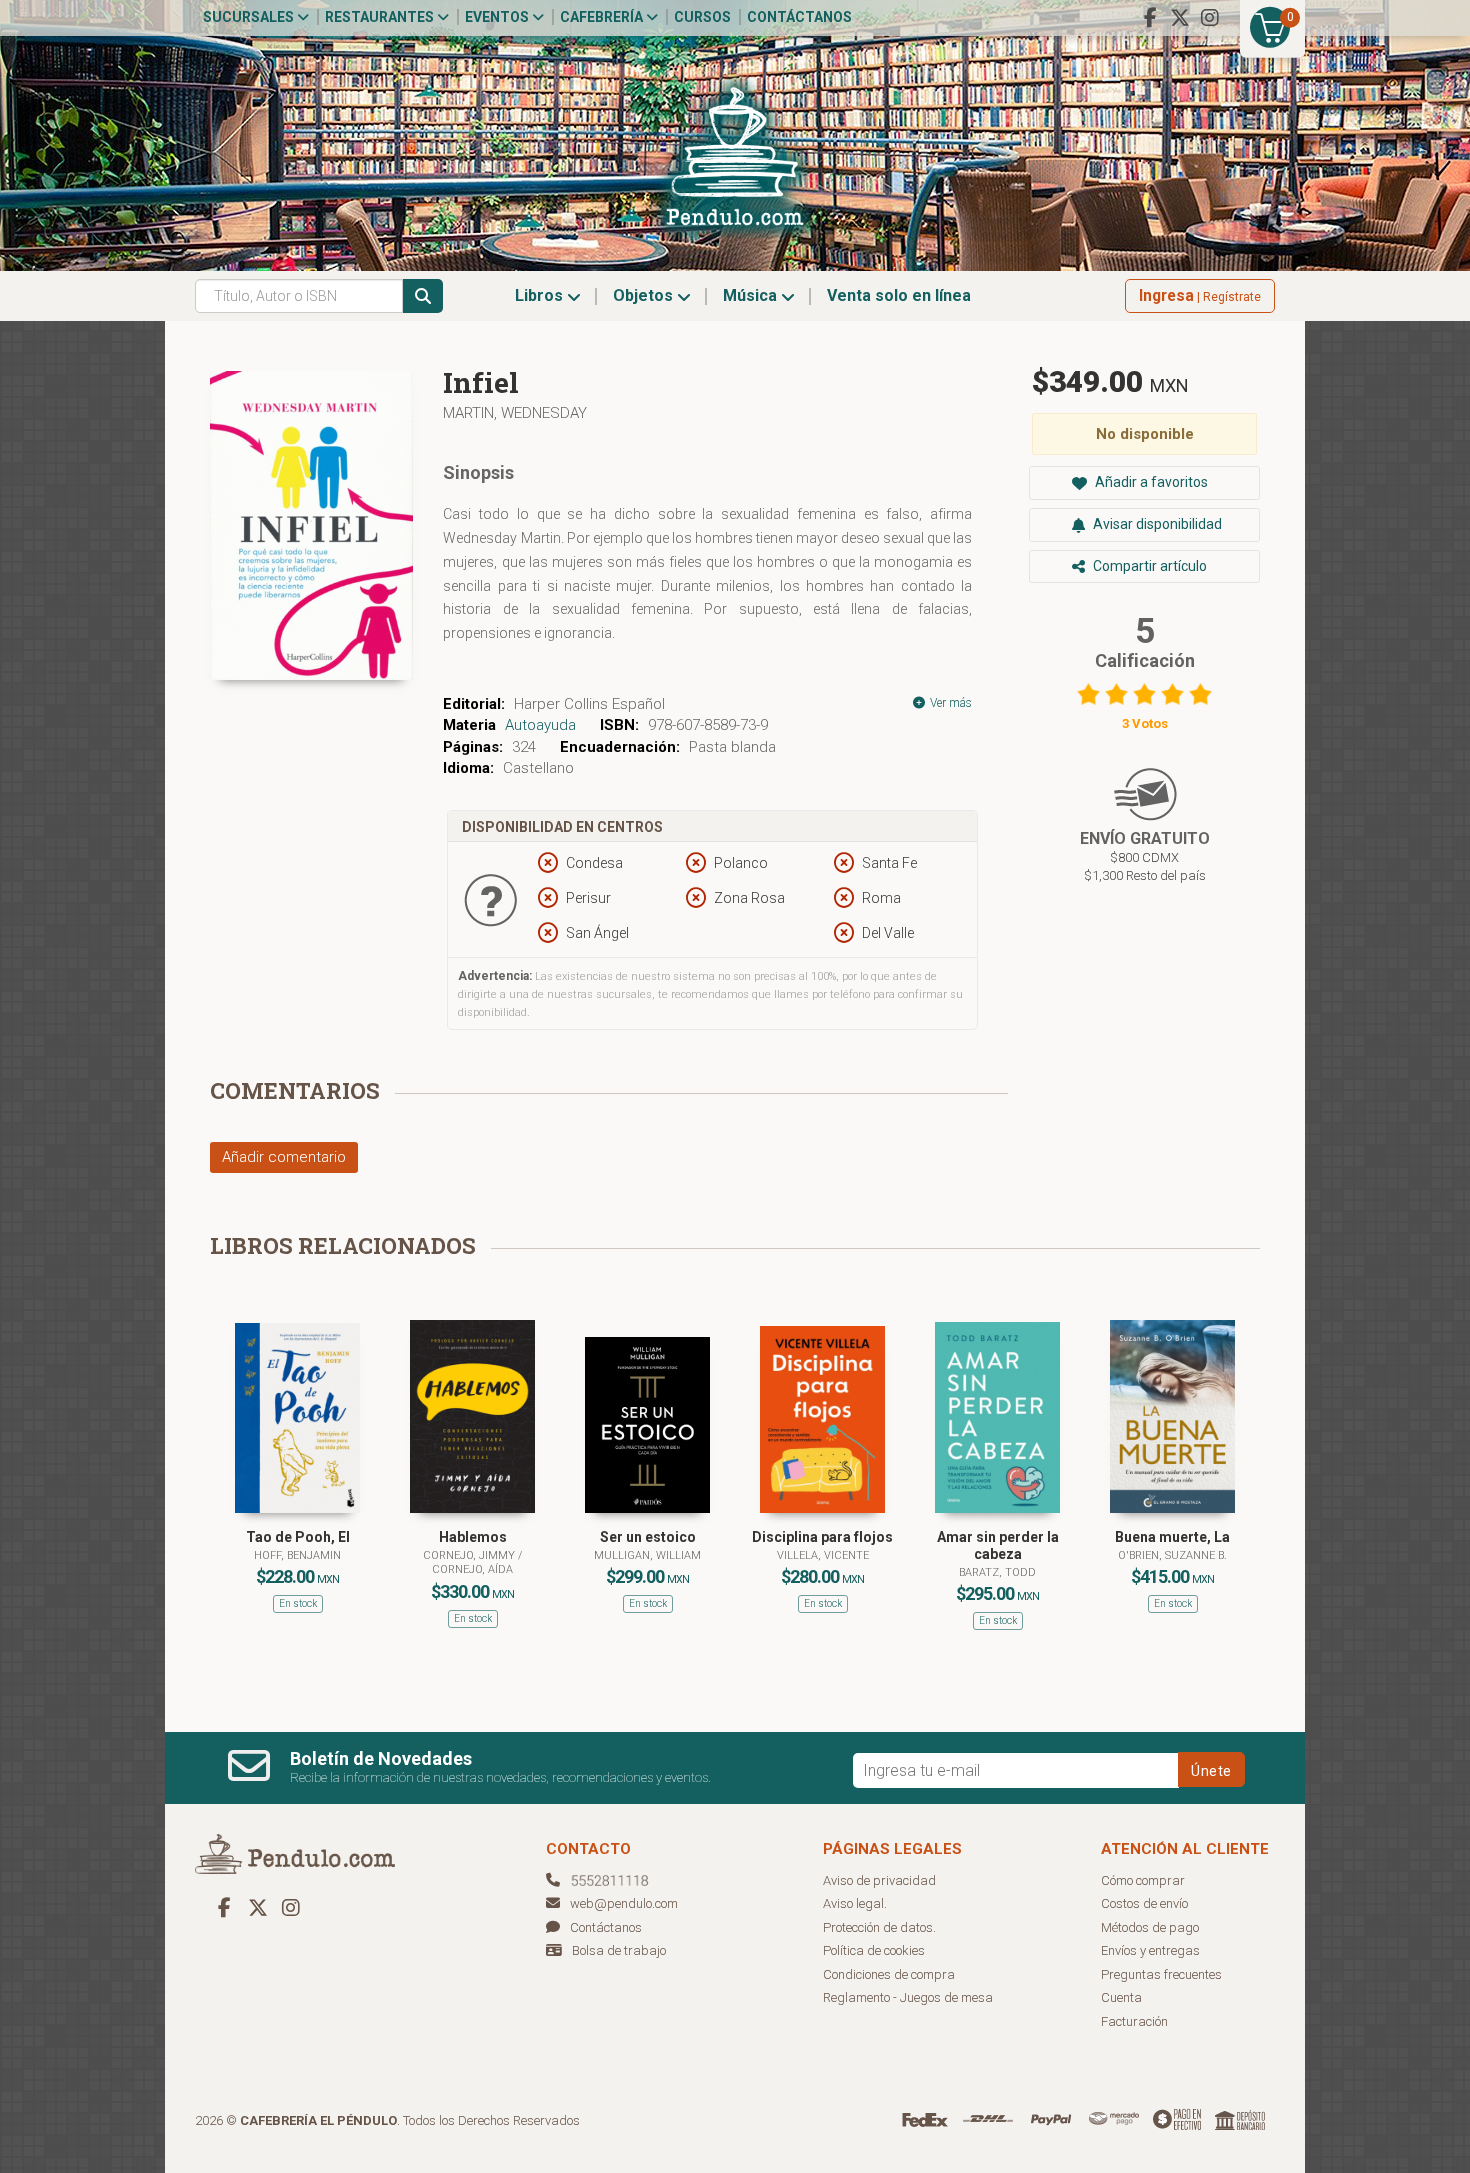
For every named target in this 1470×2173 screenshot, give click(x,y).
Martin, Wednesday (515, 413)
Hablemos (473, 1537)
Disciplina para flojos (822, 1537)
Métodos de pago (1150, 1927)
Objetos (645, 295)
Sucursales (250, 17)
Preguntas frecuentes (1161, 1974)
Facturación (1134, 2021)
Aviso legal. (855, 1903)
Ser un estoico (648, 1537)
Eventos (498, 17)
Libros (541, 295)
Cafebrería (603, 17)
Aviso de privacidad (879, 1880)
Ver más (949, 703)
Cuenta (1121, 1997)
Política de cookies (874, 1950)
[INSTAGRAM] (1210, 18)
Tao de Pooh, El (298, 1537)
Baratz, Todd (997, 1572)
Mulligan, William (647, 1555)
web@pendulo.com (624, 1903)
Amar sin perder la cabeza (998, 1545)
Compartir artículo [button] (1148, 566)
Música (752, 295)
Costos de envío (1144, 1903)
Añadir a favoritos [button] (1150, 482)
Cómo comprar (1143, 1880)
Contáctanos (799, 17)
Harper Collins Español (589, 704)
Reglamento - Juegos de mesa (908, 1997)
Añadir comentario (284, 1157)
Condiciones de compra (889, 1974)
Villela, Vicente (823, 1555)
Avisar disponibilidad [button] (1156, 524)
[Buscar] (423, 296)
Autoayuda (540, 725)
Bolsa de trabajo (619, 1950)
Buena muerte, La (1172, 1537)
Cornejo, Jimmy (470, 1555)
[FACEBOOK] (1150, 18)
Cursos (702, 17)
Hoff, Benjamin (297, 1555)
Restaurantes (381, 17)
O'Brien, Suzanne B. (1172, 1555)
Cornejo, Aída (472, 1569)
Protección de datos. (879, 1927)
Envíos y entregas (1150, 1950)
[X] (1180, 18)
